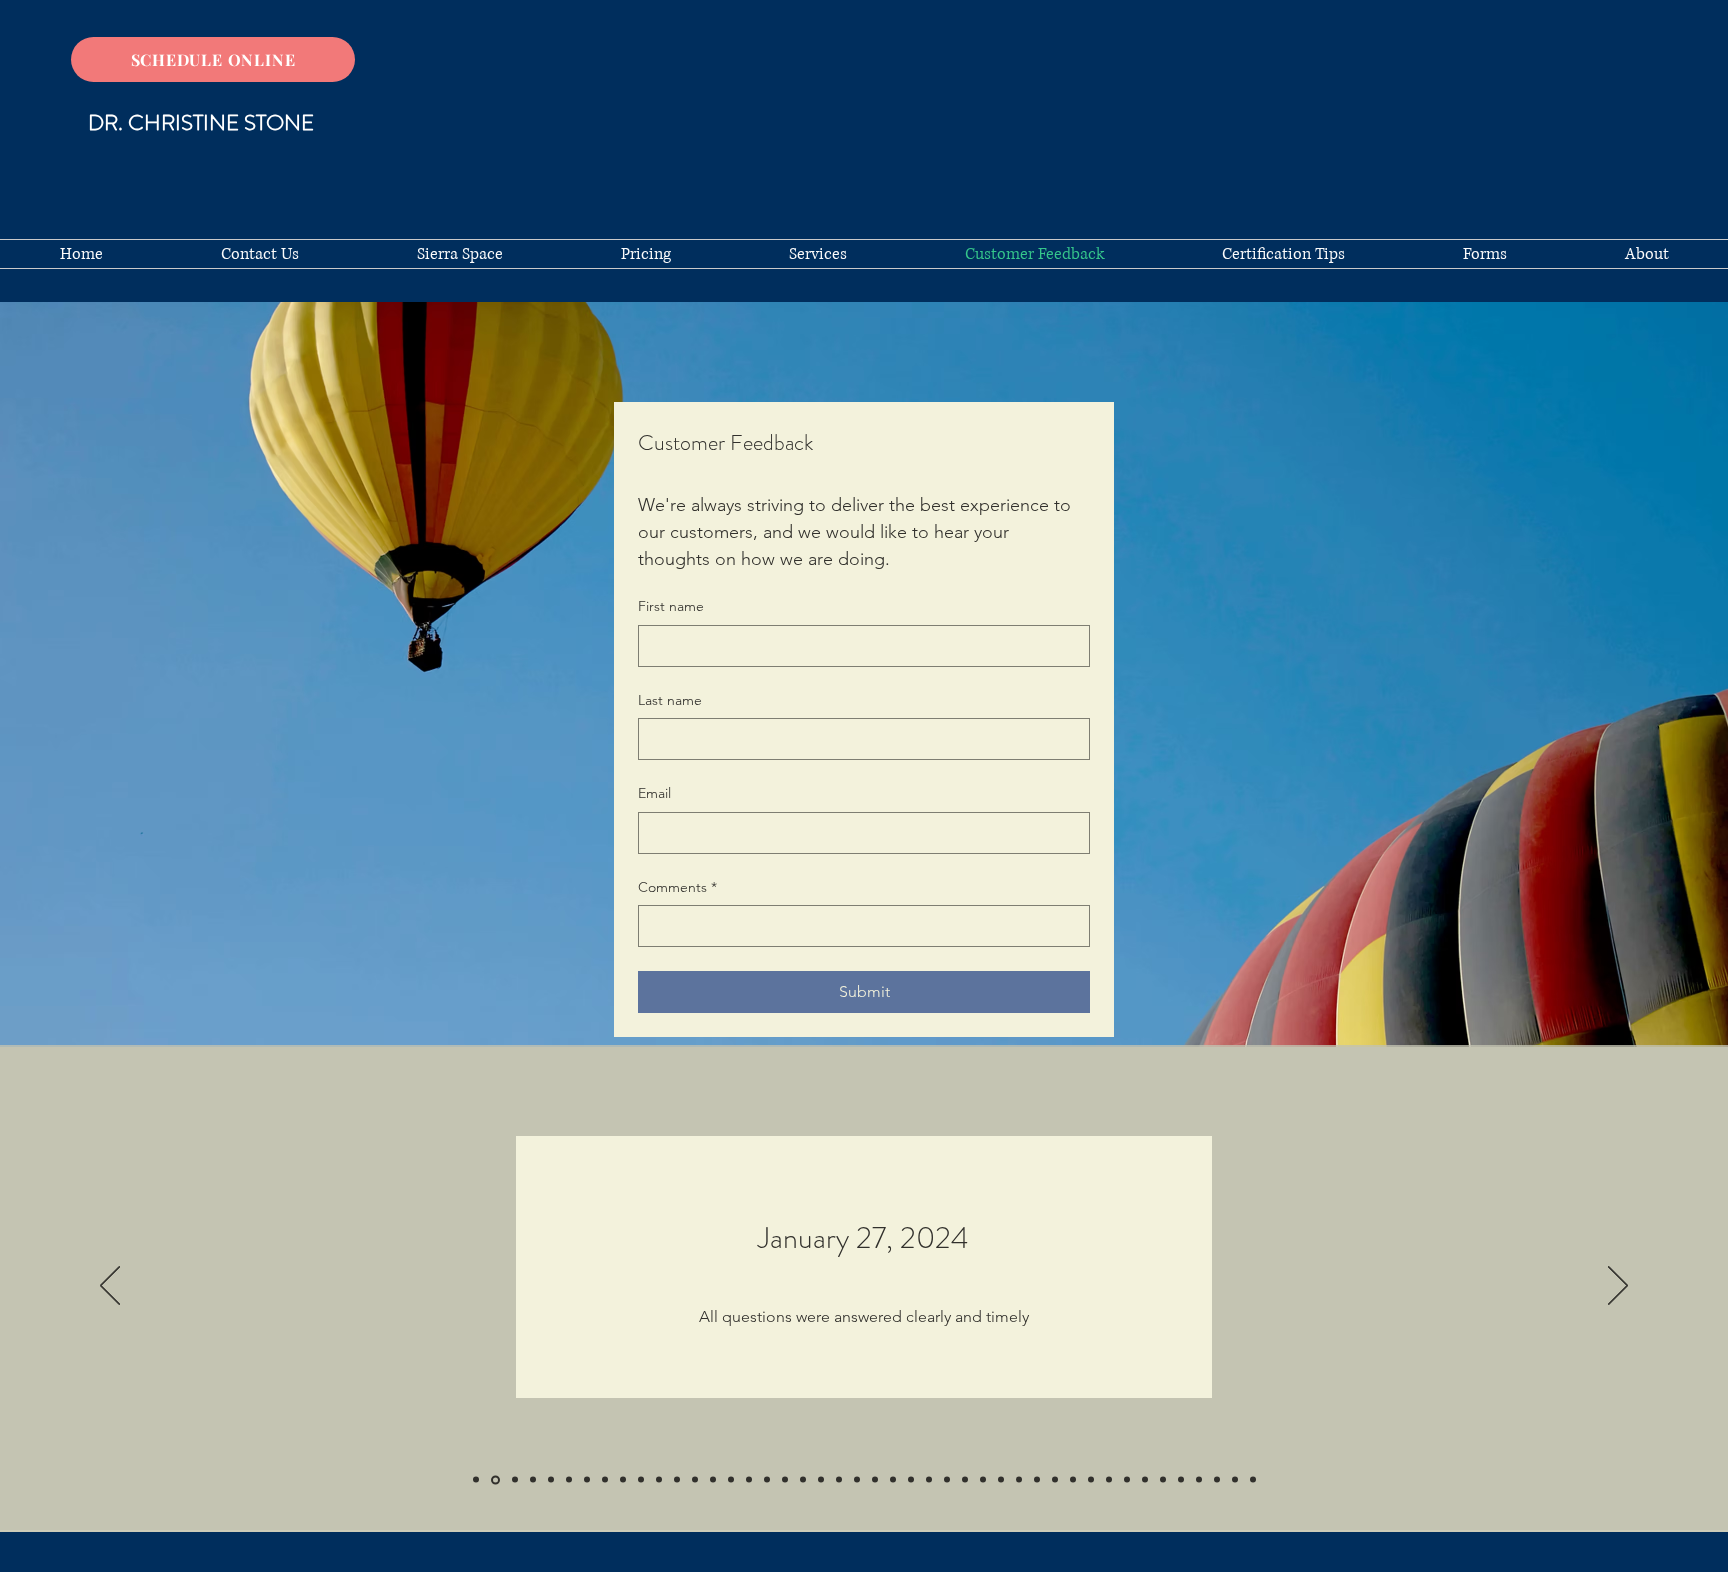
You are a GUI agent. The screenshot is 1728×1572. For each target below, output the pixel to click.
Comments (677, 887)
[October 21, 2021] (857, 1480)
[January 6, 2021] (1109, 1480)
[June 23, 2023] (569, 1480)
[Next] (1618, 1287)
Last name (670, 700)
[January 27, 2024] (495, 1479)
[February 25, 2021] (1055, 1480)
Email (654, 793)
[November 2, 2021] (839, 1480)
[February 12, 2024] (476, 1480)
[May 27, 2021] (1001, 1480)
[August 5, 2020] (1253, 1480)
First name (671, 606)
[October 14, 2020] (1199, 1480)
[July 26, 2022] (677, 1480)
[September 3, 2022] (659, 1480)
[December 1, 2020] (1145, 1480)
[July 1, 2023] (551, 1480)
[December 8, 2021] (821, 1480)
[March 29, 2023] (605, 1480)
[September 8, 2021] (929, 1480)
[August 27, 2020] (1235, 1480)
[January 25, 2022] (803, 1480)
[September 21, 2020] (1217, 1480)
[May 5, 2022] (731, 1480)
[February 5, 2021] (1091, 1480)
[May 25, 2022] (695, 1480)
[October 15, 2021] (875, 1480)
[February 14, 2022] (767, 1480)
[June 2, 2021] (983, 1480)
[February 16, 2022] (785, 1480)
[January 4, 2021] (1127, 1480)
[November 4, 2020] (1181, 1480)
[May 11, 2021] (1019, 1480)
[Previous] (110, 1287)
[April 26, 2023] (587, 1480)
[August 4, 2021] (947, 1480)
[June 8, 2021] (965, 1480)
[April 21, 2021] (1037, 1480)
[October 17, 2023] (515, 1480)
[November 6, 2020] (1163, 1480)
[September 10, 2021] (911, 1480)
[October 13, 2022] (641, 1480)
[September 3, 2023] (533, 1480)
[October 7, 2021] (893, 1480)
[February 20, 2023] (623, 1480)
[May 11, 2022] (713, 1480)
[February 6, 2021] (1073, 1480)
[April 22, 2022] (749, 1480)
